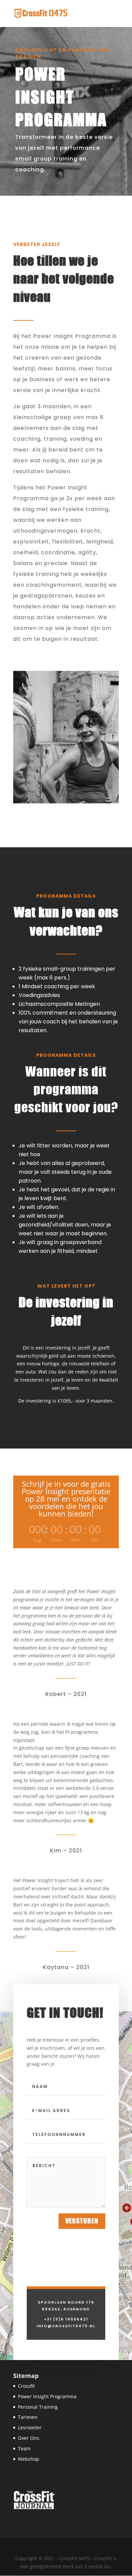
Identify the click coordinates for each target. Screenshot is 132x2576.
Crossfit (26, 2386)
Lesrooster (30, 2427)
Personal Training (38, 2407)
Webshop (29, 2459)
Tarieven (28, 2417)
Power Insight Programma (47, 2396)
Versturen (82, 2221)
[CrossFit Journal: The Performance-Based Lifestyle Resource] (34, 2509)
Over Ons (29, 2438)
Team (24, 2448)
